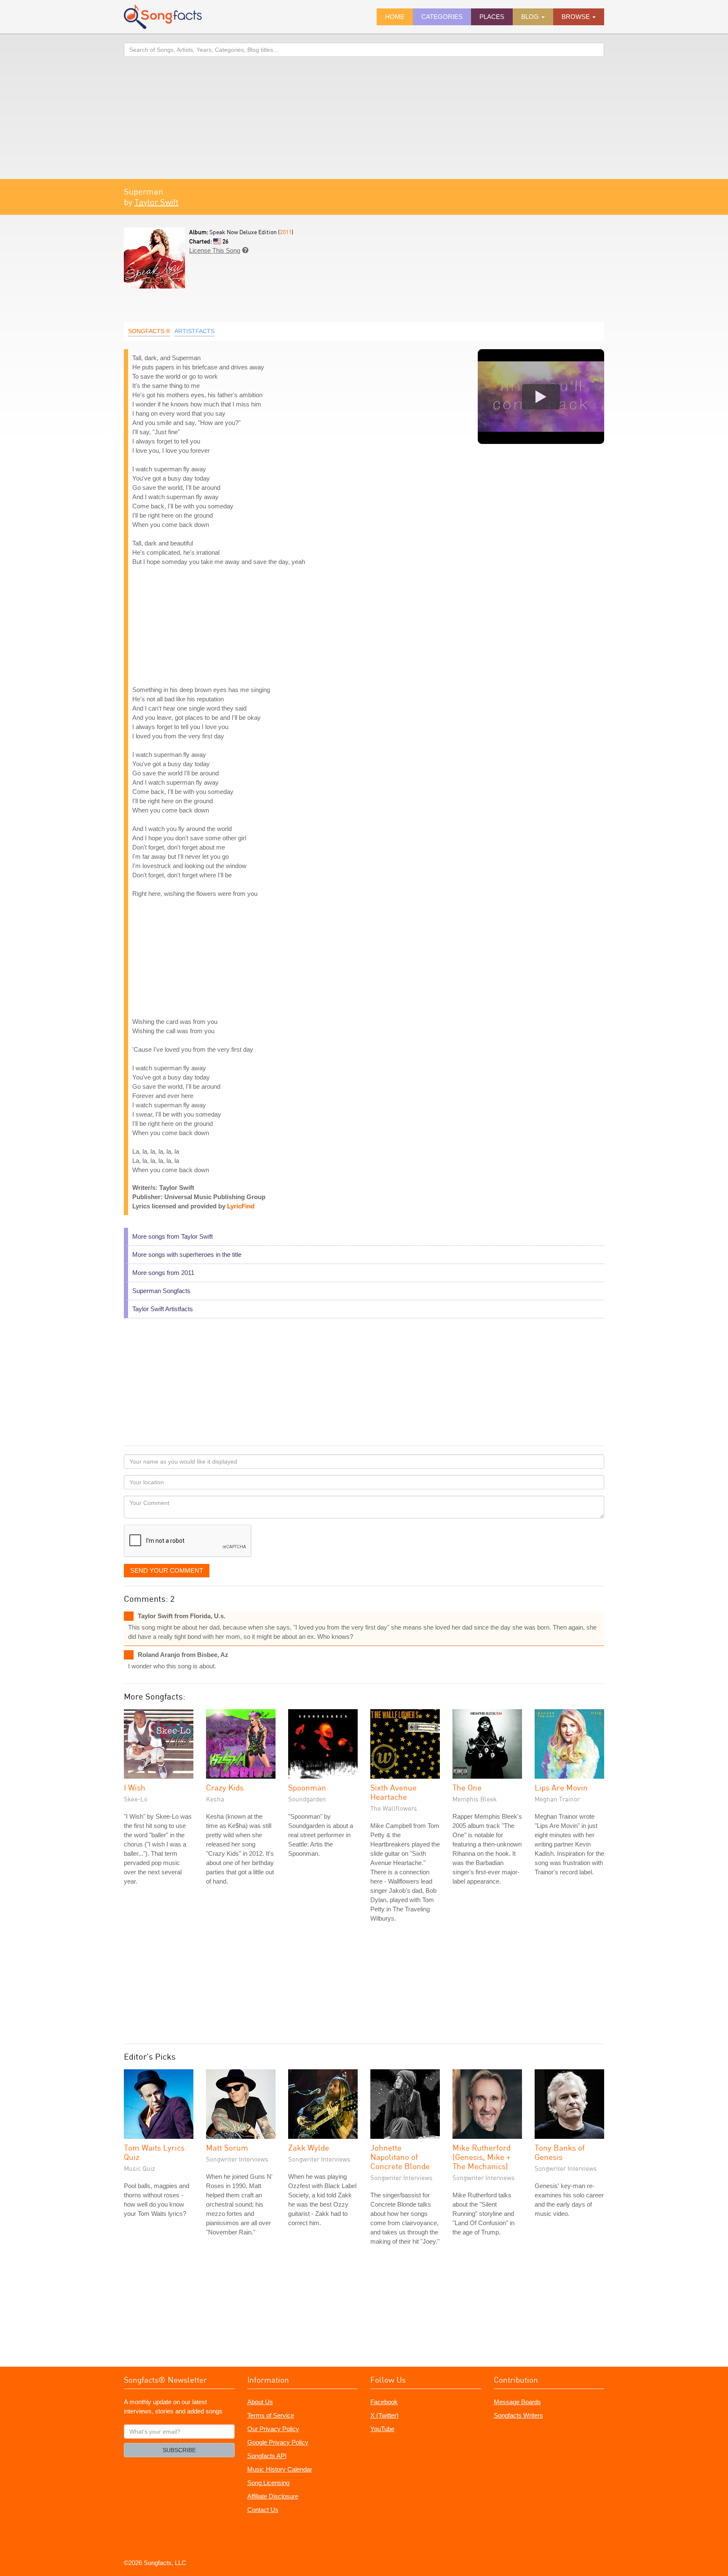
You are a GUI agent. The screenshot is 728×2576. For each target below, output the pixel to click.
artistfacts (194, 331)
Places (492, 17)
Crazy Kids (225, 1787)
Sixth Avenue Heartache (393, 1792)
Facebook (384, 2402)
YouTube (382, 2429)
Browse (577, 17)
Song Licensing (268, 2483)
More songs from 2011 (163, 1273)
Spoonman (307, 1787)
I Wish (135, 1787)
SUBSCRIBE (179, 2450)
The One (467, 1787)
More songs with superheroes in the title (187, 1255)
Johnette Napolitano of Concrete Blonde (400, 2157)
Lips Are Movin (561, 1787)
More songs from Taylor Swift (173, 1236)
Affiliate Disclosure (273, 2496)
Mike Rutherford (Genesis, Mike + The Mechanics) (482, 2157)
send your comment (167, 1570)
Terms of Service (271, 2415)
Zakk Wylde (309, 2147)
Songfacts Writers (518, 2415)
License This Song (215, 250)
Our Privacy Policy (273, 2429)
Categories (442, 17)
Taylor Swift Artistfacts (163, 1309)
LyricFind (241, 1206)
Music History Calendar (280, 2469)
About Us (260, 2402)
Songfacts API (267, 2456)
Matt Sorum (227, 2147)
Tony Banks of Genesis (560, 2152)
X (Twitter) (384, 2415)
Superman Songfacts (161, 1291)
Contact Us (263, 2510)
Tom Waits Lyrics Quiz (154, 2152)
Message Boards (517, 2402)
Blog (531, 17)
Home (395, 17)
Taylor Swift (157, 202)
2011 (286, 232)
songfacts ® (149, 331)
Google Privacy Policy (278, 2442)
